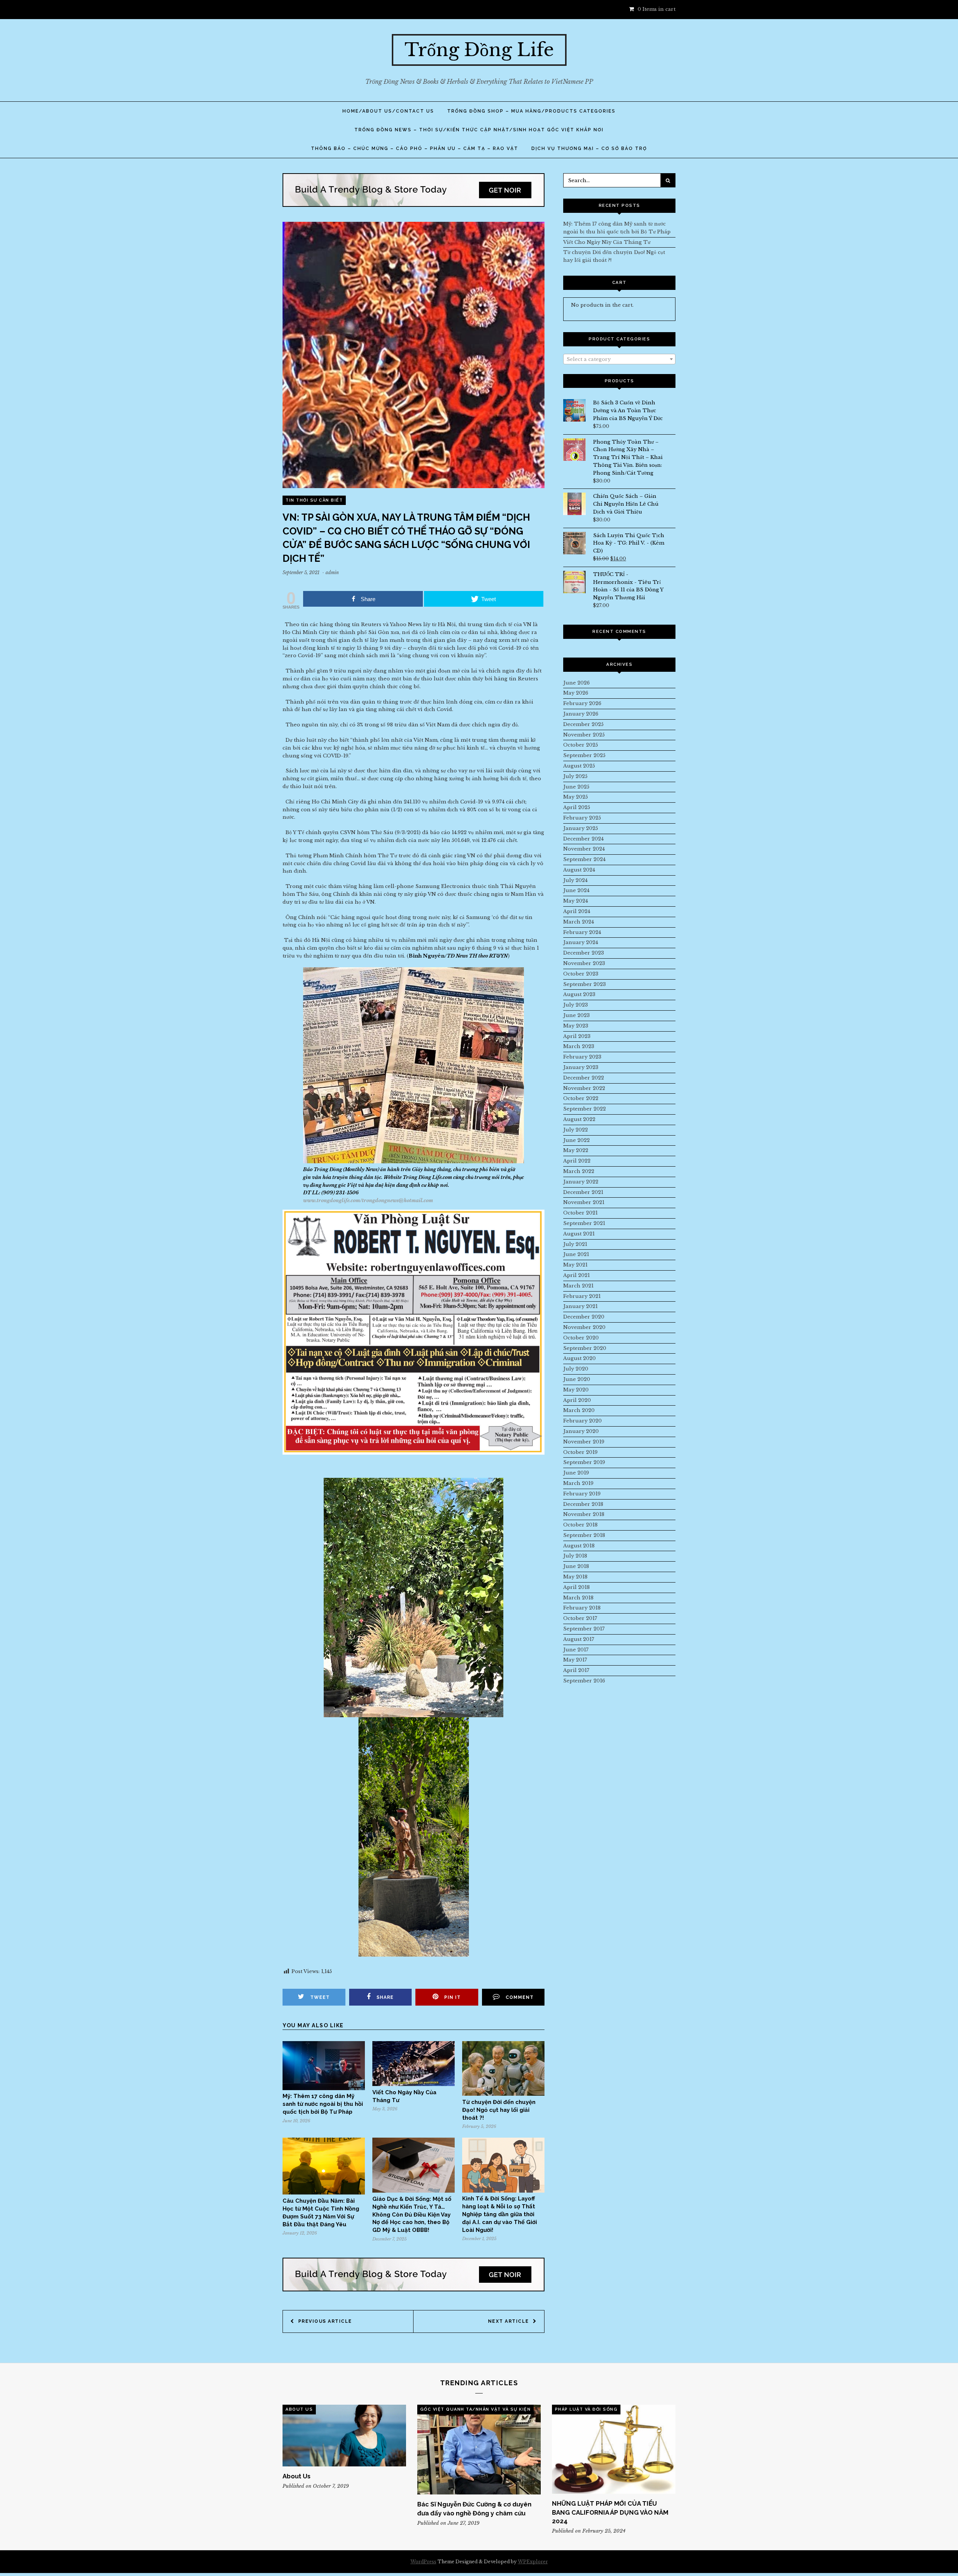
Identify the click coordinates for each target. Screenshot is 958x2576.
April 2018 (576, 1587)
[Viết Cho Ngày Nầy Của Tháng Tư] (414, 2084)
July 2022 (576, 1130)
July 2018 (575, 1556)
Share (385, 1997)
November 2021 (584, 1202)
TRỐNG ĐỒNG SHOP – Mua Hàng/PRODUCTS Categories (531, 111)
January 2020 (581, 1431)
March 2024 (579, 922)
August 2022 (579, 1119)
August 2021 (579, 1234)
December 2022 (584, 1078)
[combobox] (619, 359)
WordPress (423, 2562)
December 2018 (583, 1504)
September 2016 (584, 1681)
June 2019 (576, 1473)
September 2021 (584, 1223)
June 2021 (576, 1254)
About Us (299, 2409)
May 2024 (576, 901)
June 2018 (576, 1566)
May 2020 (576, 1390)
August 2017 (579, 1639)
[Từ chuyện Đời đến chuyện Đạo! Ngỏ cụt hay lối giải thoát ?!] (503, 2094)
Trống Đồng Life (479, 50)
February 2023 (582, 1057)
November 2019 (584, 1442)
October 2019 (580, 1452)
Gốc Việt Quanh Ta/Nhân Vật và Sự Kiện (476, 2409)
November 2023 (584, 963)
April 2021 (576, 1275)
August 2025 (579, 766)
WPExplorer (533, 2562)
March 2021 (578, 1286)
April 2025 (577, 807)
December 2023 (584, 953)
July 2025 (575, 776)
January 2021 (580, 1306)
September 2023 (585, 984)
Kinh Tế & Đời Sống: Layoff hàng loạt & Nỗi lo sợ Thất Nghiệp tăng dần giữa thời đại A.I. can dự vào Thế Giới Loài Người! (500, 2214)
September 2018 (584, 1535)
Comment (520, 1997)
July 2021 (575, 1244)
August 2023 (579, 994)
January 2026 (581, 714)
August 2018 (579, 1546)
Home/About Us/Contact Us (388, 111)
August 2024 (579, 870)
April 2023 (577, 1036)
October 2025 (581, 745)
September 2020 (585, 1348)
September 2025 (584, 755)
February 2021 (582, 1296)
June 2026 (576, 683)
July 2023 (576, 1005)
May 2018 (575, 1577)
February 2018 (582, 1608)
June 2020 (577, 1379)
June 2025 (576, 787)
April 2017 (576, 1670)
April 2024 (577, 911)
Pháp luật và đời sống (586, 2409)
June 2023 (576, 1015)
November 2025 (584, 735)
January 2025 (581, 828)
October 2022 (581, 1098)
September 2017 (584, 1629)
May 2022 (576, 1150)
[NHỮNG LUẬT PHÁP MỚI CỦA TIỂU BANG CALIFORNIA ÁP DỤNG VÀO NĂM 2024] (614, 2449)
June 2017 (576, 1650)
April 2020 (577, 1400)
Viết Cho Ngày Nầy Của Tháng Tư (607, 242)
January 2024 (581, 942)
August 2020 (579, 1358)
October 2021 (580, 1213)
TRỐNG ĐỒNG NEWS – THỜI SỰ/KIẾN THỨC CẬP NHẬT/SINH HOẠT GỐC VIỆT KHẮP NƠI (479, 130)
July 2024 (575, 880)
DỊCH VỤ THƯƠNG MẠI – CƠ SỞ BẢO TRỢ (589, 148)
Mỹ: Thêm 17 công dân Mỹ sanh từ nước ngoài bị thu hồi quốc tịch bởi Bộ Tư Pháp (323, 2104)
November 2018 (584, 1514)
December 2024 (583, 839)
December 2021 (583, 1192)
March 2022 (579, 1171)
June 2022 (576, 1140)
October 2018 (580, 1525)
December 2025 (583, 724)
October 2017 (580, 1618)
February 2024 (582, 932)
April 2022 (577, 1161)
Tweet (320, 1997)
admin (332, 572)
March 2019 (578, 1483)
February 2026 (582, 703)
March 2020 (579, 1410)
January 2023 (581, 1067)
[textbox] (619, 359)
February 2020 (582, 1421)
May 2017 (575, 1660)
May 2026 (576, 693)
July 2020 (576, 1369)
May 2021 (575, 1265)
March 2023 (579, 1046)
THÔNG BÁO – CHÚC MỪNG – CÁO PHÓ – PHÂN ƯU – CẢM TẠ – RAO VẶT (415, 148)
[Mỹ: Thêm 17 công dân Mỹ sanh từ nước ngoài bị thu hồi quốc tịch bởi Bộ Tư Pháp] (324, 2088)
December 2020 (584, 1317)
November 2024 (584, 849)
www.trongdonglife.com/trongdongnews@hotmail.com (368, 1200)
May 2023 (576, 1026)
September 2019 (584, 1462)
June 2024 (576, 890)
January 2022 (581, 1182)
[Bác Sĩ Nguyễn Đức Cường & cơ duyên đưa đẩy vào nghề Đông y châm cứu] (479, 2450)
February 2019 (582, 1494)
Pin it (452, 1997)
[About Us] (344, 2436)
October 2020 (581, 1338)
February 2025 (582, 818)
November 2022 (584, 1088)
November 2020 (584, 1327)
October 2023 (581, 974)
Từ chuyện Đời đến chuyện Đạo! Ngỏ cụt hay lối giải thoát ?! (499, 2110)
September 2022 (585, 1109)
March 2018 (578, 1598)
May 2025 (576, 797)
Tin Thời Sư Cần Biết (314, 500)
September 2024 (584, 859)
